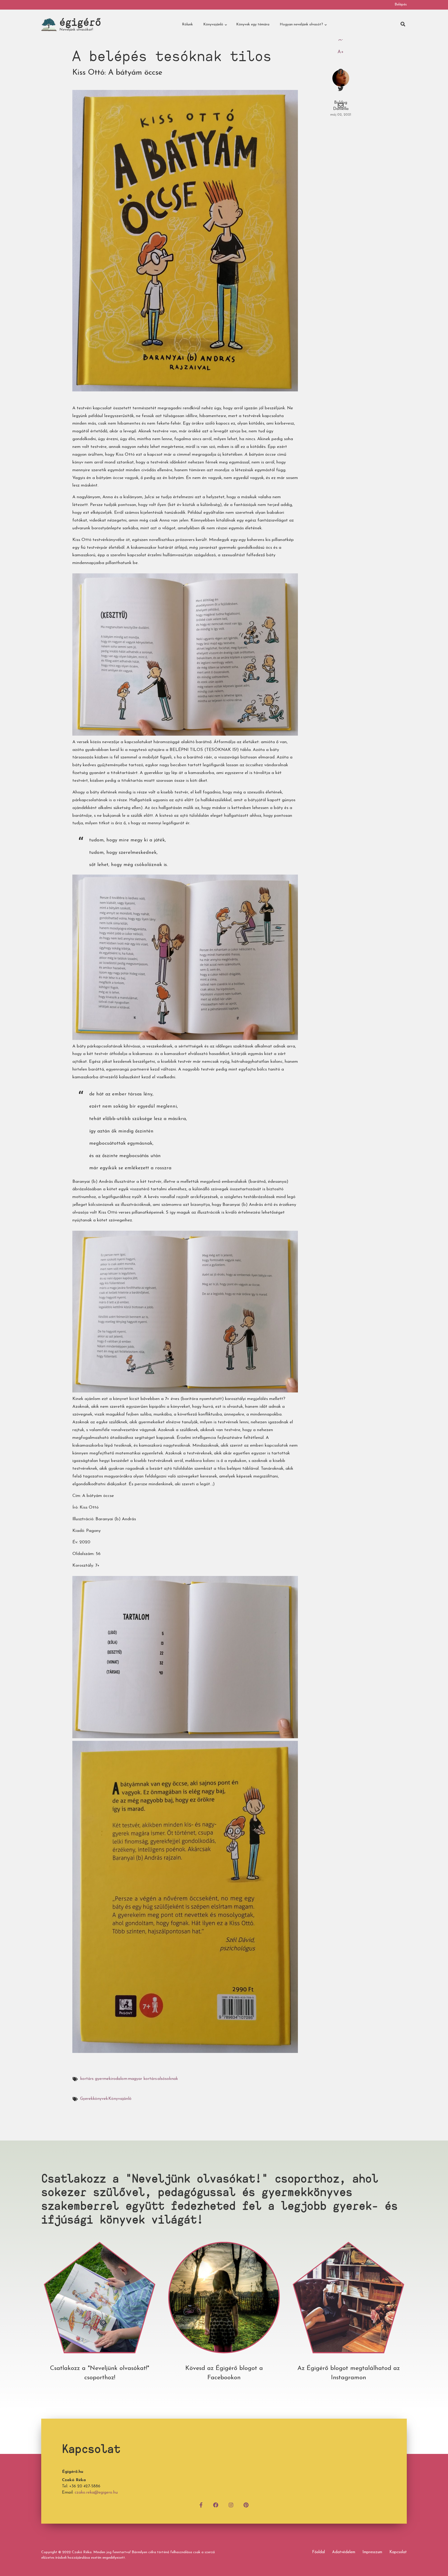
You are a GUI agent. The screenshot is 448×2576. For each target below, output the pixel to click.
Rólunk (187, 24)
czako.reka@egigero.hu (96, 2493)
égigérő (80, 22)
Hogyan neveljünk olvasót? (300, 27)
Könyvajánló (212, 27)
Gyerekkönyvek (94, 2099)
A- (341, 40)
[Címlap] (49, 24)
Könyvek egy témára (253, 24)
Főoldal (318, 2552)
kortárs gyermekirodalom (104, 2079)
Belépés (401, 5)
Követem (224, 2308)
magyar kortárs (142, 2079)
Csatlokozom (100, 2308)
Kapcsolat (398, 2552)
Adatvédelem (344, 2552)
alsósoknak (168, 2079)
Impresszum (372, 2552)
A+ (341, 52)
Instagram (348, 2308)
